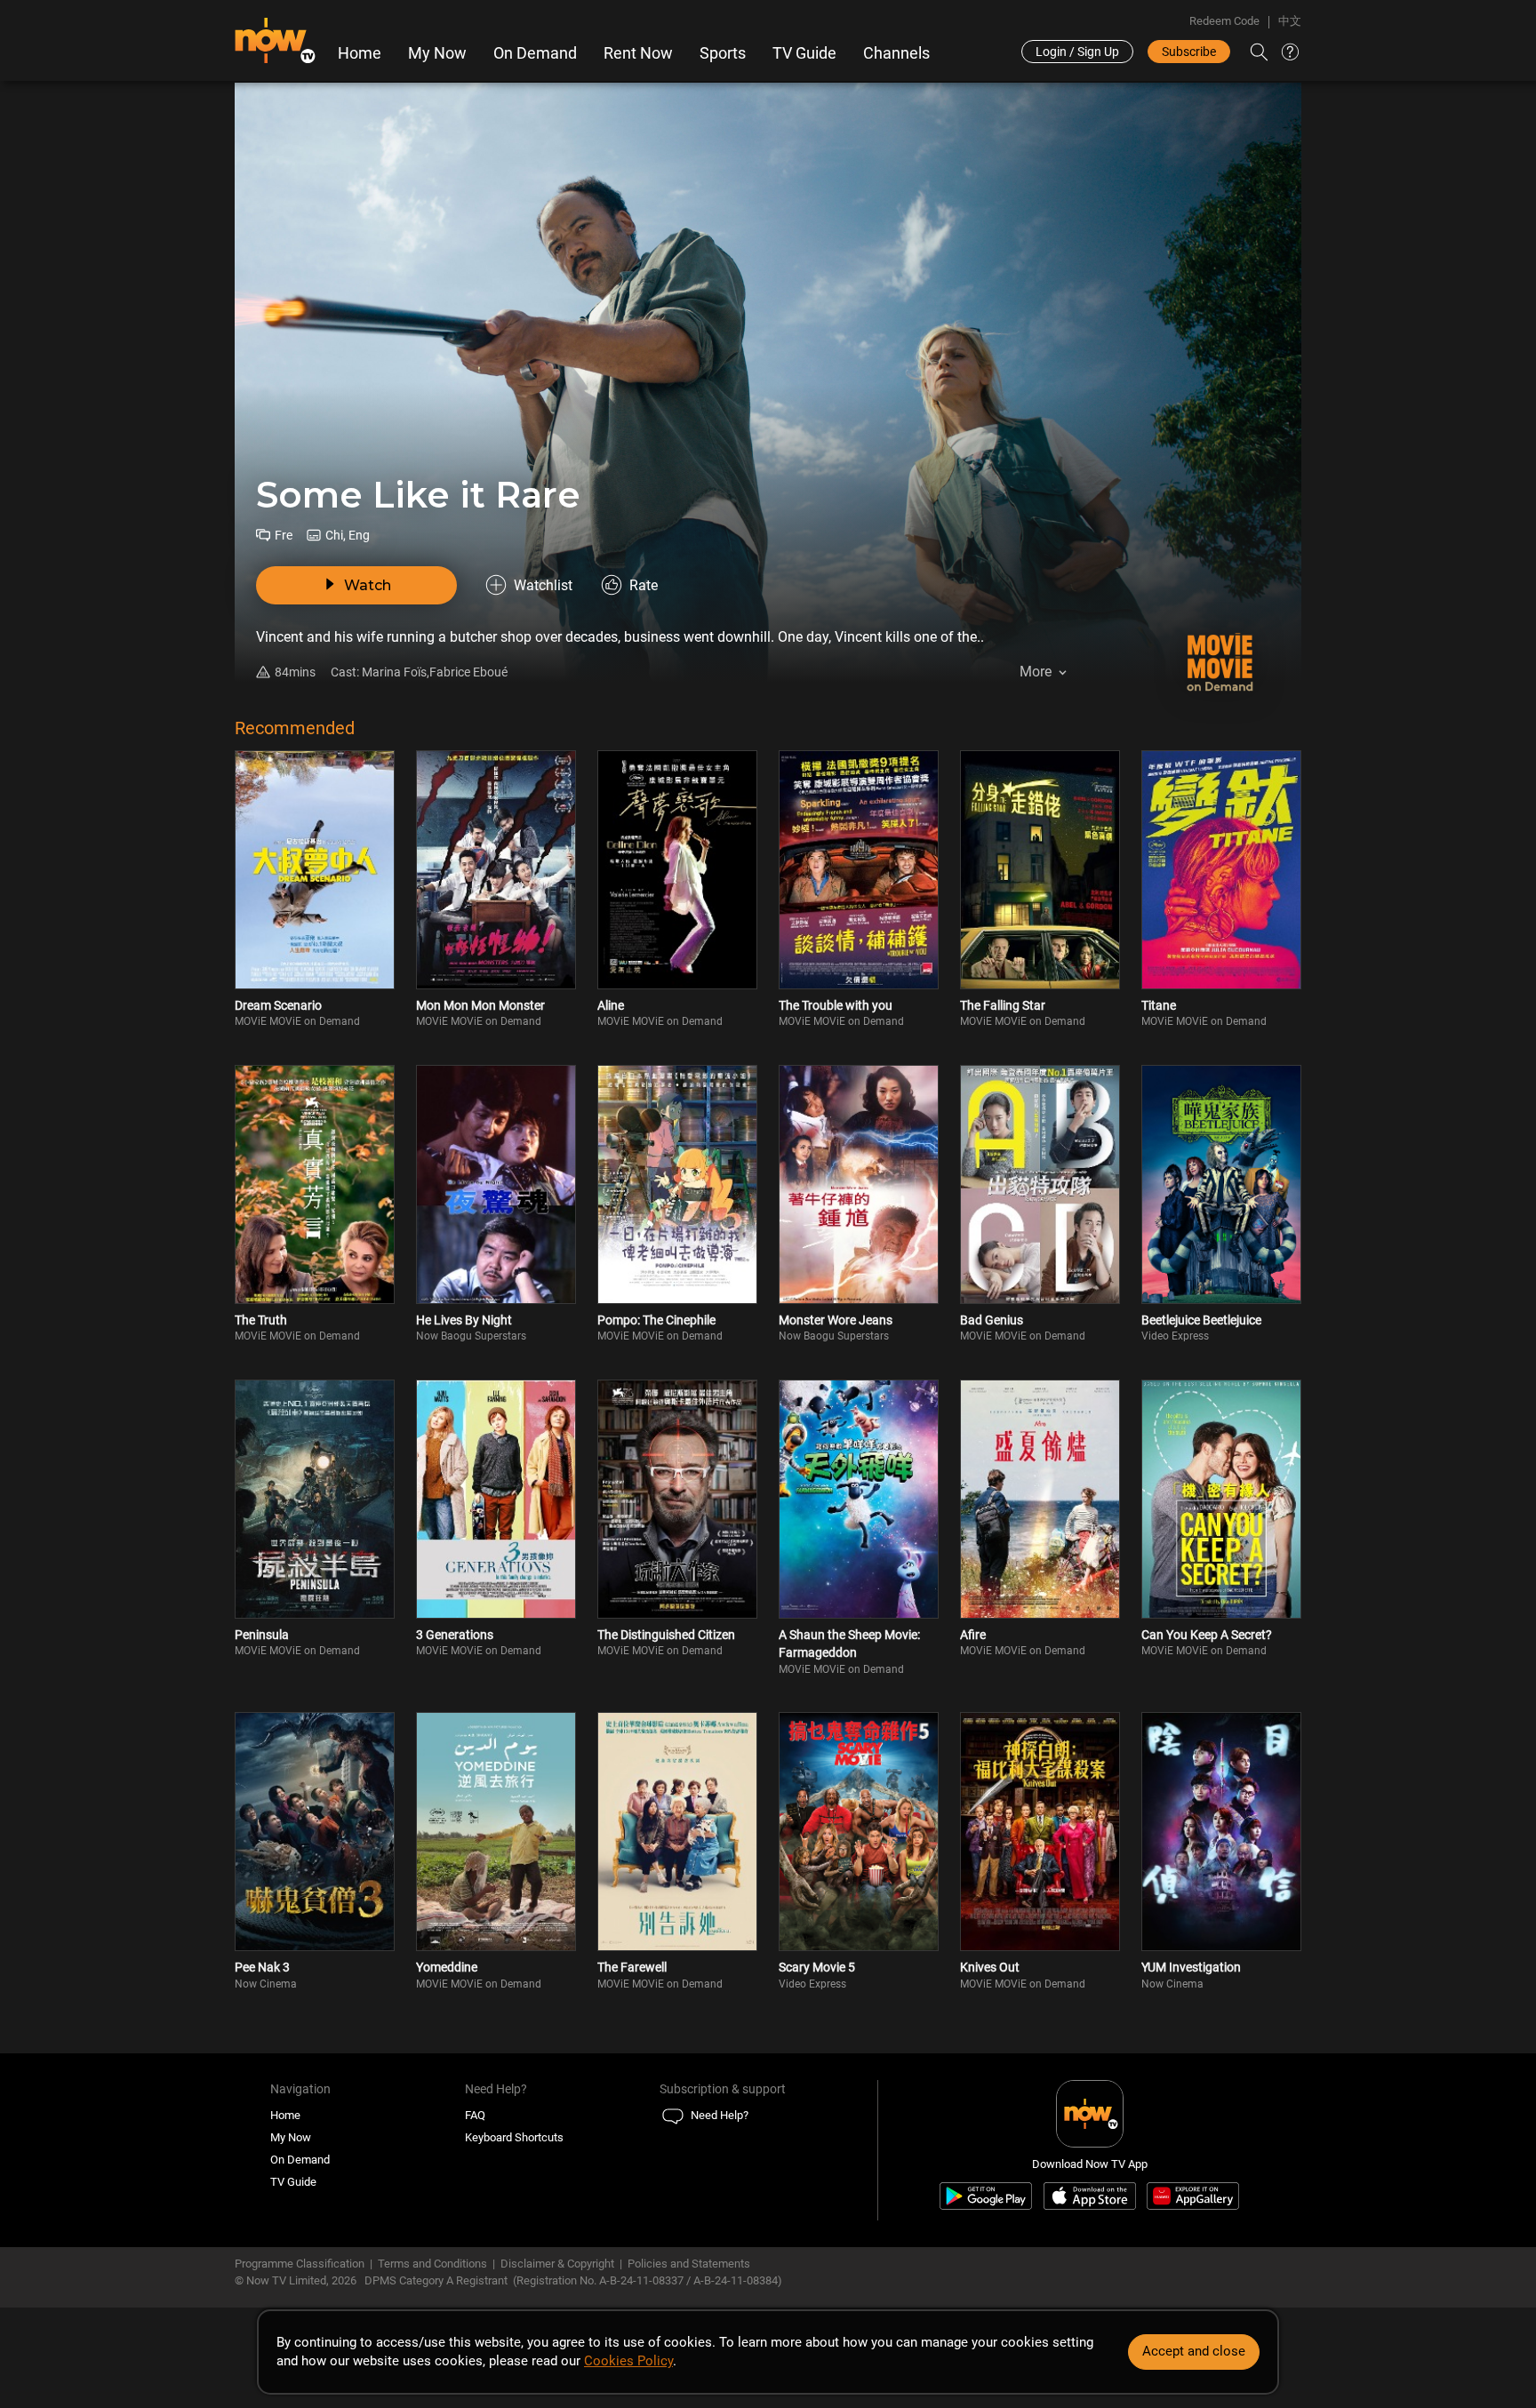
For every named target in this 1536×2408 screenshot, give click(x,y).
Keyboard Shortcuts (514, 2137)
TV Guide (804, 53)
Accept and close (1194, 2351)
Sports (723, 53)
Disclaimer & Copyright (557, 2264)
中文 (1290, 21)
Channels (896, 53)
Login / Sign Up (1077, 52)
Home (360, 53)
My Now (437, 53)
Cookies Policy (628, 2361)
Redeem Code (1224, 21)
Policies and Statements (689, 2264)
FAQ (475, 2115)
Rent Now (638, 53)
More (1036, 672)
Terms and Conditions (432, 2264)
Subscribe (1189, 52)
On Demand (535, 53)
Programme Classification (300, 2264)
